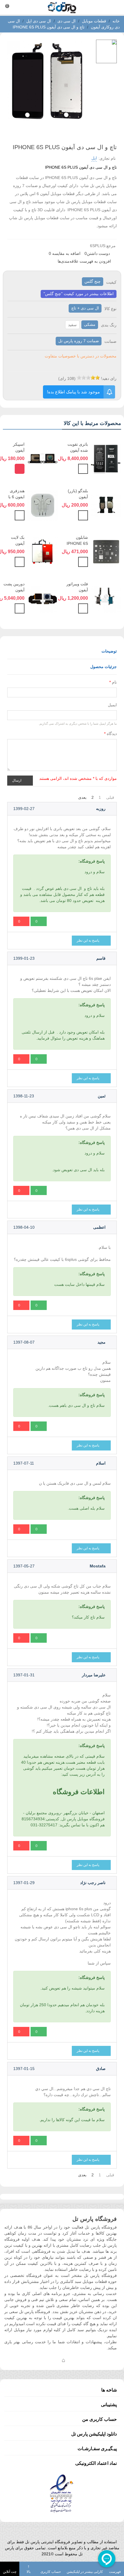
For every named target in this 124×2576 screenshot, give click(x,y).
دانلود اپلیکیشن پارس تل (94, 2434)
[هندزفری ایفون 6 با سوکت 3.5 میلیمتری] (43, 505)
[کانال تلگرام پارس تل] (52, 2360)
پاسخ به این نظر (88, 940)
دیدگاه (110, 734)
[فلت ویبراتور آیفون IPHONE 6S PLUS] (106, 598)
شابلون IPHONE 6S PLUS (77, 543)
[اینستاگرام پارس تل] (40, 2360)
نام (113, 682)
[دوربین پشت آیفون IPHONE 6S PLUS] (43, 598)
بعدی (82, 797)
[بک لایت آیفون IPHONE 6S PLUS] (43, 551)
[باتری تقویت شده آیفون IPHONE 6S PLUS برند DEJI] (106, 458)
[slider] (88, 378)
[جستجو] (114, 7)
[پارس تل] (62, 7)
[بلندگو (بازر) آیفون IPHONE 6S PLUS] (106, 505)
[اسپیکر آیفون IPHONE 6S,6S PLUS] (43, 458)
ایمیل (112, 705)
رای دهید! (109, 378)
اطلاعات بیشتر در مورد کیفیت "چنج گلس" (79, 294)
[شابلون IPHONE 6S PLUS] (106, 551)
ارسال (17, 780)
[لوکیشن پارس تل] (63, 2360)
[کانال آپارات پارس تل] (75, 2360)
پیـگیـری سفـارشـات (97, 2449)
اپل (94, 158)
